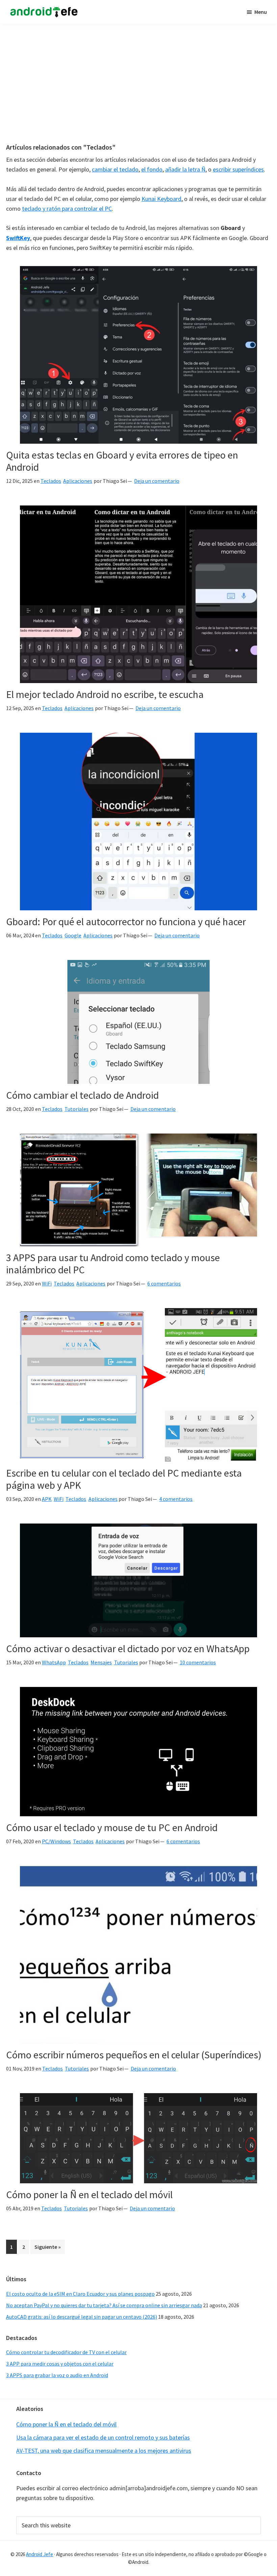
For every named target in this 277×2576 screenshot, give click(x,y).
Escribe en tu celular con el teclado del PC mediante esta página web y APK (124, 1479)
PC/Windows (56, 1841)
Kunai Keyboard (161, 199)
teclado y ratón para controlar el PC (67, 209)
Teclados (51, 481)
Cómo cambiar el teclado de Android (82, 1095)
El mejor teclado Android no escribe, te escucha (105, 694)
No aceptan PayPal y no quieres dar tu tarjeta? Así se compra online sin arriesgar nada (104, 2305)
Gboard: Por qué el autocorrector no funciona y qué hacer (126, 921)
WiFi (47, 1283)
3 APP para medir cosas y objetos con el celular (60, 2364)
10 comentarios (198, 1662)
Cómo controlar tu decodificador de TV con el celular (66, 2352)
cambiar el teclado (115, 169)
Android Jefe (40, 2554)
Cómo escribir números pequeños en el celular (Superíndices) (134, 2055)
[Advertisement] (138, 80)
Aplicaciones (78, 481)
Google (73, 935)
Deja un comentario (157, 481)
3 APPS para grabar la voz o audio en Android (57, 2375)
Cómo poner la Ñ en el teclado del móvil (89, 2194)
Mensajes (101, 1662)
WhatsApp (54, 1662)
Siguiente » (48, 2247)
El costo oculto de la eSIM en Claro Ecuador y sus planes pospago (80, 2294)
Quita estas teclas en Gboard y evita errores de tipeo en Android (122, 461)
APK (47, 1499)
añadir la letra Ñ (185, 169)
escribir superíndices (238, 169)
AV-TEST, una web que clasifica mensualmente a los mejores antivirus (104, 2451)
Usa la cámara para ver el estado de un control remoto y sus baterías (103, 2437)
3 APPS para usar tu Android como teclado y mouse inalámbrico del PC (113, 1264)
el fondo (152, 169)
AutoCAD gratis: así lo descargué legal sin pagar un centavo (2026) (82, 2317)
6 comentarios (164, 1283)
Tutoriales (77, 1109)
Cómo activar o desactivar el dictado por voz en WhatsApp (128, 1648)
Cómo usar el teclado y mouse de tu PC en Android (112, 1827)
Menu (261, 12)
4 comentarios (176, 1499)
